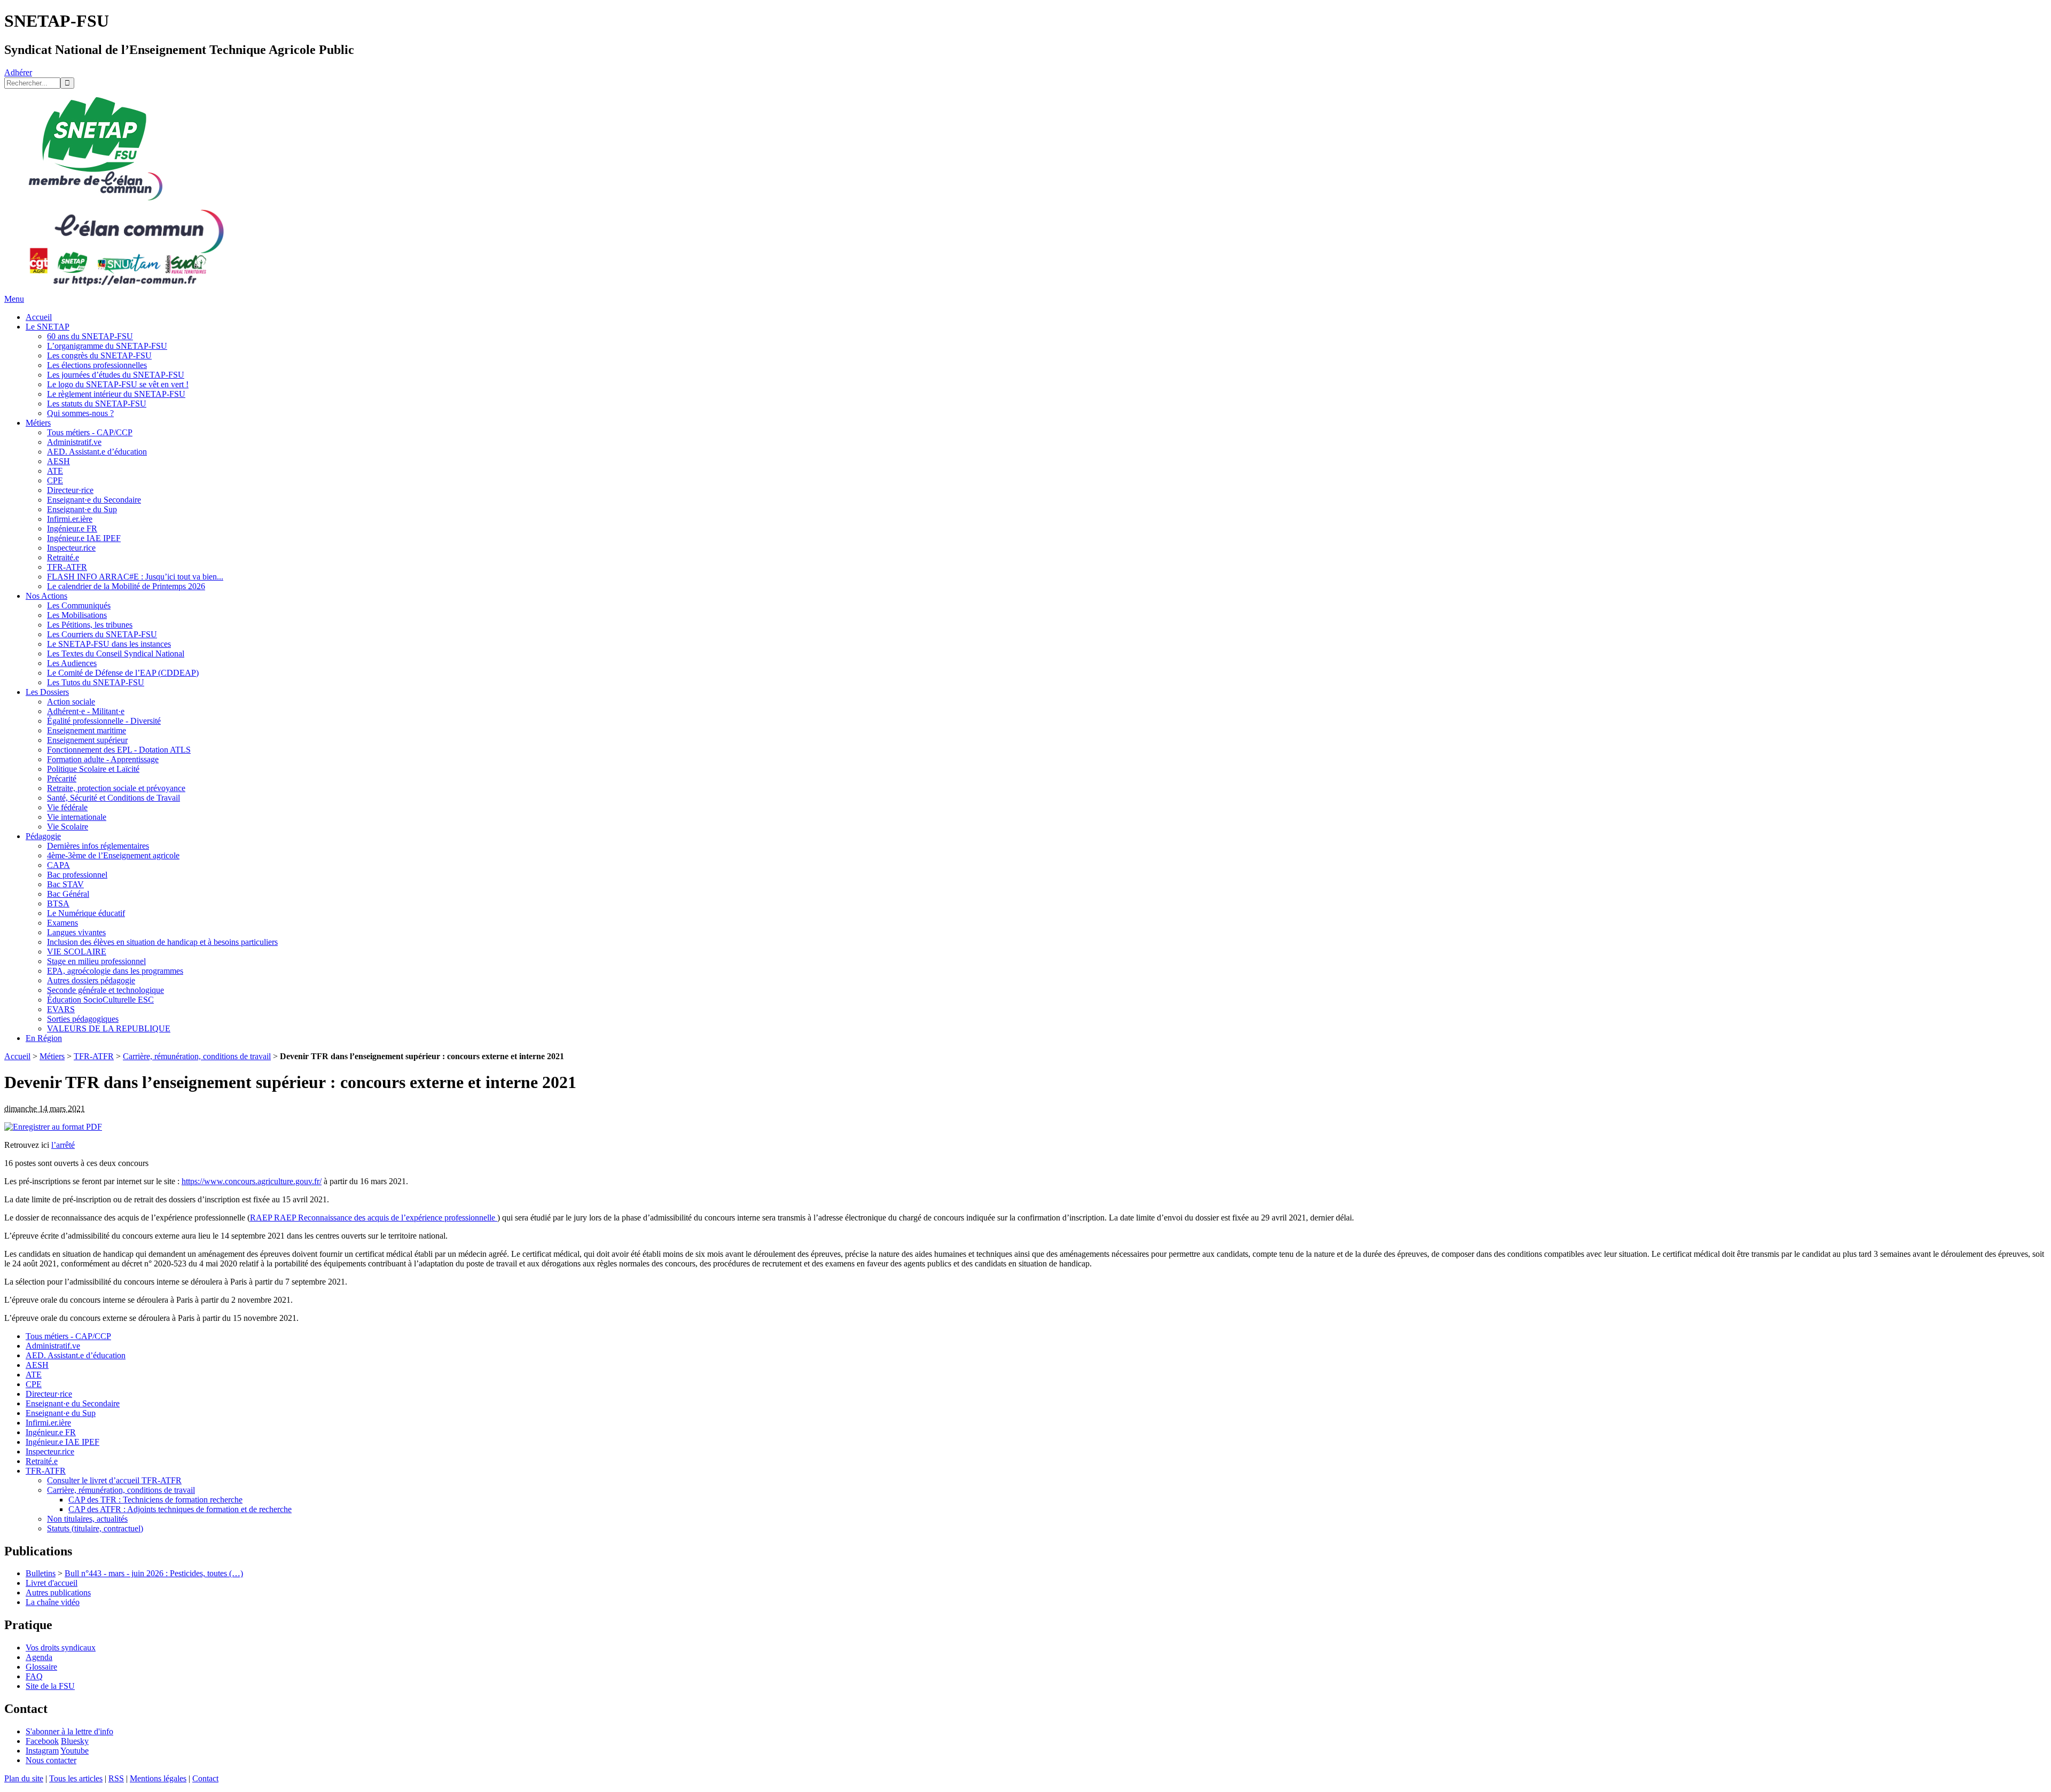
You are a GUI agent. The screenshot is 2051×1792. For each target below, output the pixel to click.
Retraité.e (63, 557)
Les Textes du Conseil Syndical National (116, 654)
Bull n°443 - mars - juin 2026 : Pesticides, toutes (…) (154, 1573)
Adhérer (18, 72)
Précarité (62, 778)
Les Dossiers (47, 692)
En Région (44, 1038)
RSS (116, 1778)
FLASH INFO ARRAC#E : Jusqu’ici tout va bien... (135, 577)
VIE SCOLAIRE (77, 952)
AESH (58, 461)
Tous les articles (76, 1778)
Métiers (38, 423)
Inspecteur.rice (71, 548)
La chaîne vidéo (53, 1602)
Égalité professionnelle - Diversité (104, 721)
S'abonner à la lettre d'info (69, 1731)
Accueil (39, 317)
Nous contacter (51, 1760)
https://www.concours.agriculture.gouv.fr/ (252, 1181)
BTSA (58, 903)
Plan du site (24, 1778)
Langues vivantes (76, 932)
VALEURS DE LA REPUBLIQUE (109, 1028)
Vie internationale (77, 817)
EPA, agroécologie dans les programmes (115, 971)
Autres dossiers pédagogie (91, 980)
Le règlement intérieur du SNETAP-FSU (116, 394)
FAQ (34, 1676)
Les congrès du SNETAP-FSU (99, 355)
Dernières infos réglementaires (98, 846)
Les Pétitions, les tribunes (90, 625)
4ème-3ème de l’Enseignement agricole (113, 855)
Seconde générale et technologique (105, 990)
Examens (62, 923)
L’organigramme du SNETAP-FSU (107, 346)
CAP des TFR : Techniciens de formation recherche (155, 1500)
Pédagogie (43, 836)
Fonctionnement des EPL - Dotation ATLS (119, 750)
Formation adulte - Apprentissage (103, 759)
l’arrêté (63, 1145)
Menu (14, 299)
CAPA (58, 865)
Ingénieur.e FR (72, 529)
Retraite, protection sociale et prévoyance (116, 788)
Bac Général (68, 894)
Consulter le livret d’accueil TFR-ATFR (114, 1480)
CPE (55, 480)
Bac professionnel (77, 875)
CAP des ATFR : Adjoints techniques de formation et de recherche (180, 1509)
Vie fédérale (67, 807)
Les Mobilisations (77, 615)
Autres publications (58, 1593)
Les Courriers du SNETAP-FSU (102, 634)
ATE (55, 471)
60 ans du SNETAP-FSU (90, 336)
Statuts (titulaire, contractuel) (95, 1528)
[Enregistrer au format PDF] (53, 1127)
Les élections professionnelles (97, 365)
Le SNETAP (48, 327)
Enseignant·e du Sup (82, 509)
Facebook (42, 1741)
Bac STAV (65, 884)
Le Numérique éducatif (86, 913)
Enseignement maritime (87, 730)
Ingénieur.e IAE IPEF (84, 538)
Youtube (75, 1751)
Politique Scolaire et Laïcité (93, 769)
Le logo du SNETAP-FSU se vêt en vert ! (118, 384)
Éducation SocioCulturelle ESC (100, 1000)
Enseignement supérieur (87, 740)
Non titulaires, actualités (87, 1519)
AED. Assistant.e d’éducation (97, 452)
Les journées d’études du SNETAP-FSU (116, 375)
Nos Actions (46, 596)
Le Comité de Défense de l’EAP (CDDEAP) (123, 673)
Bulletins (41, 1573)
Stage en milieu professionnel (96, 961)
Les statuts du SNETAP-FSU (97, 404)
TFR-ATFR (67, 567)
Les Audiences (72, 663)
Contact (205, 1778)
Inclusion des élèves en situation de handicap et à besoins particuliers (162, 942)
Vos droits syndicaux (61, 1648)
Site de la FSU (50, 1686)
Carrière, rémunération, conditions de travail (197, 1056)
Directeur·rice (70, 490)
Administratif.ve (74, 442)
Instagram (42, 1751)
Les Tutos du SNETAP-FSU (96, 682)
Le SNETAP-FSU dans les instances (109, 644)
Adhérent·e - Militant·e (86, 711)
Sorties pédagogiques (83, 1019)
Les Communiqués (79, 605)
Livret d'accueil (52, 1583)
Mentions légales (158, 1778)
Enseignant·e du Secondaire (94, 500)
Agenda (39, 1657)
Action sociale (71, 702)
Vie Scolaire (68, 827)
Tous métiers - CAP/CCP (90, 432)
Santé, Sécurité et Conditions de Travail (113, 798)
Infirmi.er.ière (70, 519)
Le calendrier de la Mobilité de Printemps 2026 (126, 586)
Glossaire (41, 1667)
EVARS (61, 1009)
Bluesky (75, 1741)
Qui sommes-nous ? (80, 413)
